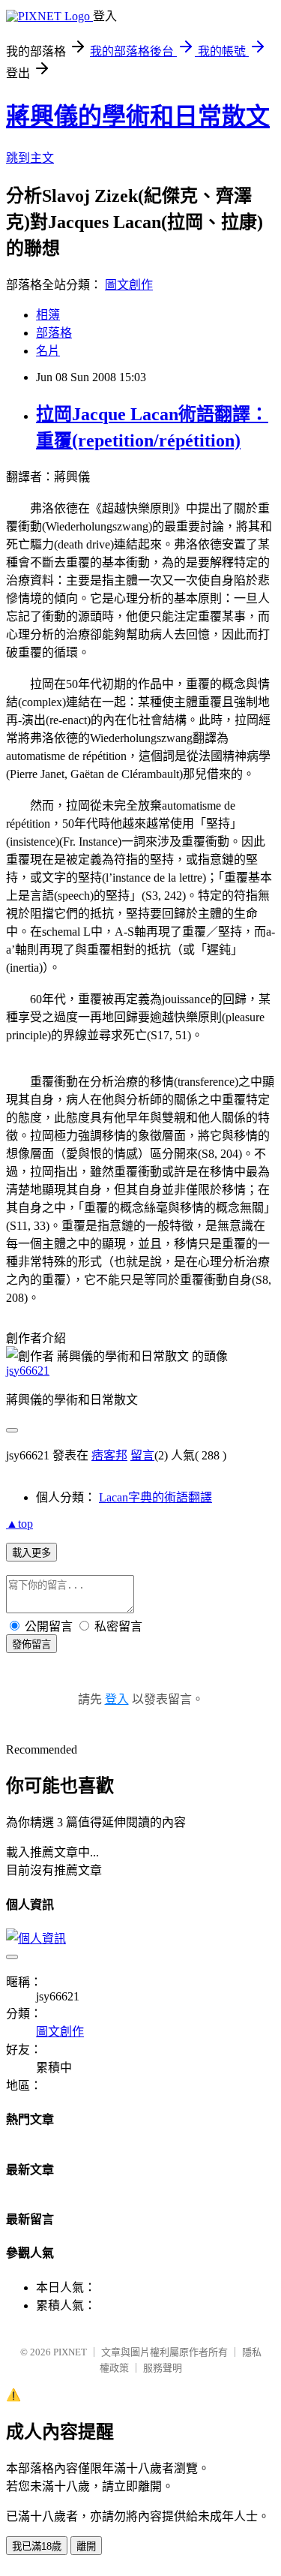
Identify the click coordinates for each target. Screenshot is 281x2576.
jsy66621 (28, 1371)
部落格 (54, 333)
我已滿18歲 (37, 2546)
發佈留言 (31, 1644)
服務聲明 (163, 2368)
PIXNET (70, 2352)
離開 (86, 2546)
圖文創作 (129, 285)
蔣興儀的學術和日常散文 (138, 116)
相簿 (48, 315)
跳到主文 (30, 158)
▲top (19, 1524)
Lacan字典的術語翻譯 (155, 1497)
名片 (48, 351)
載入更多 (31, 1553)
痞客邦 (109, 1455)
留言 (142, 1455)
